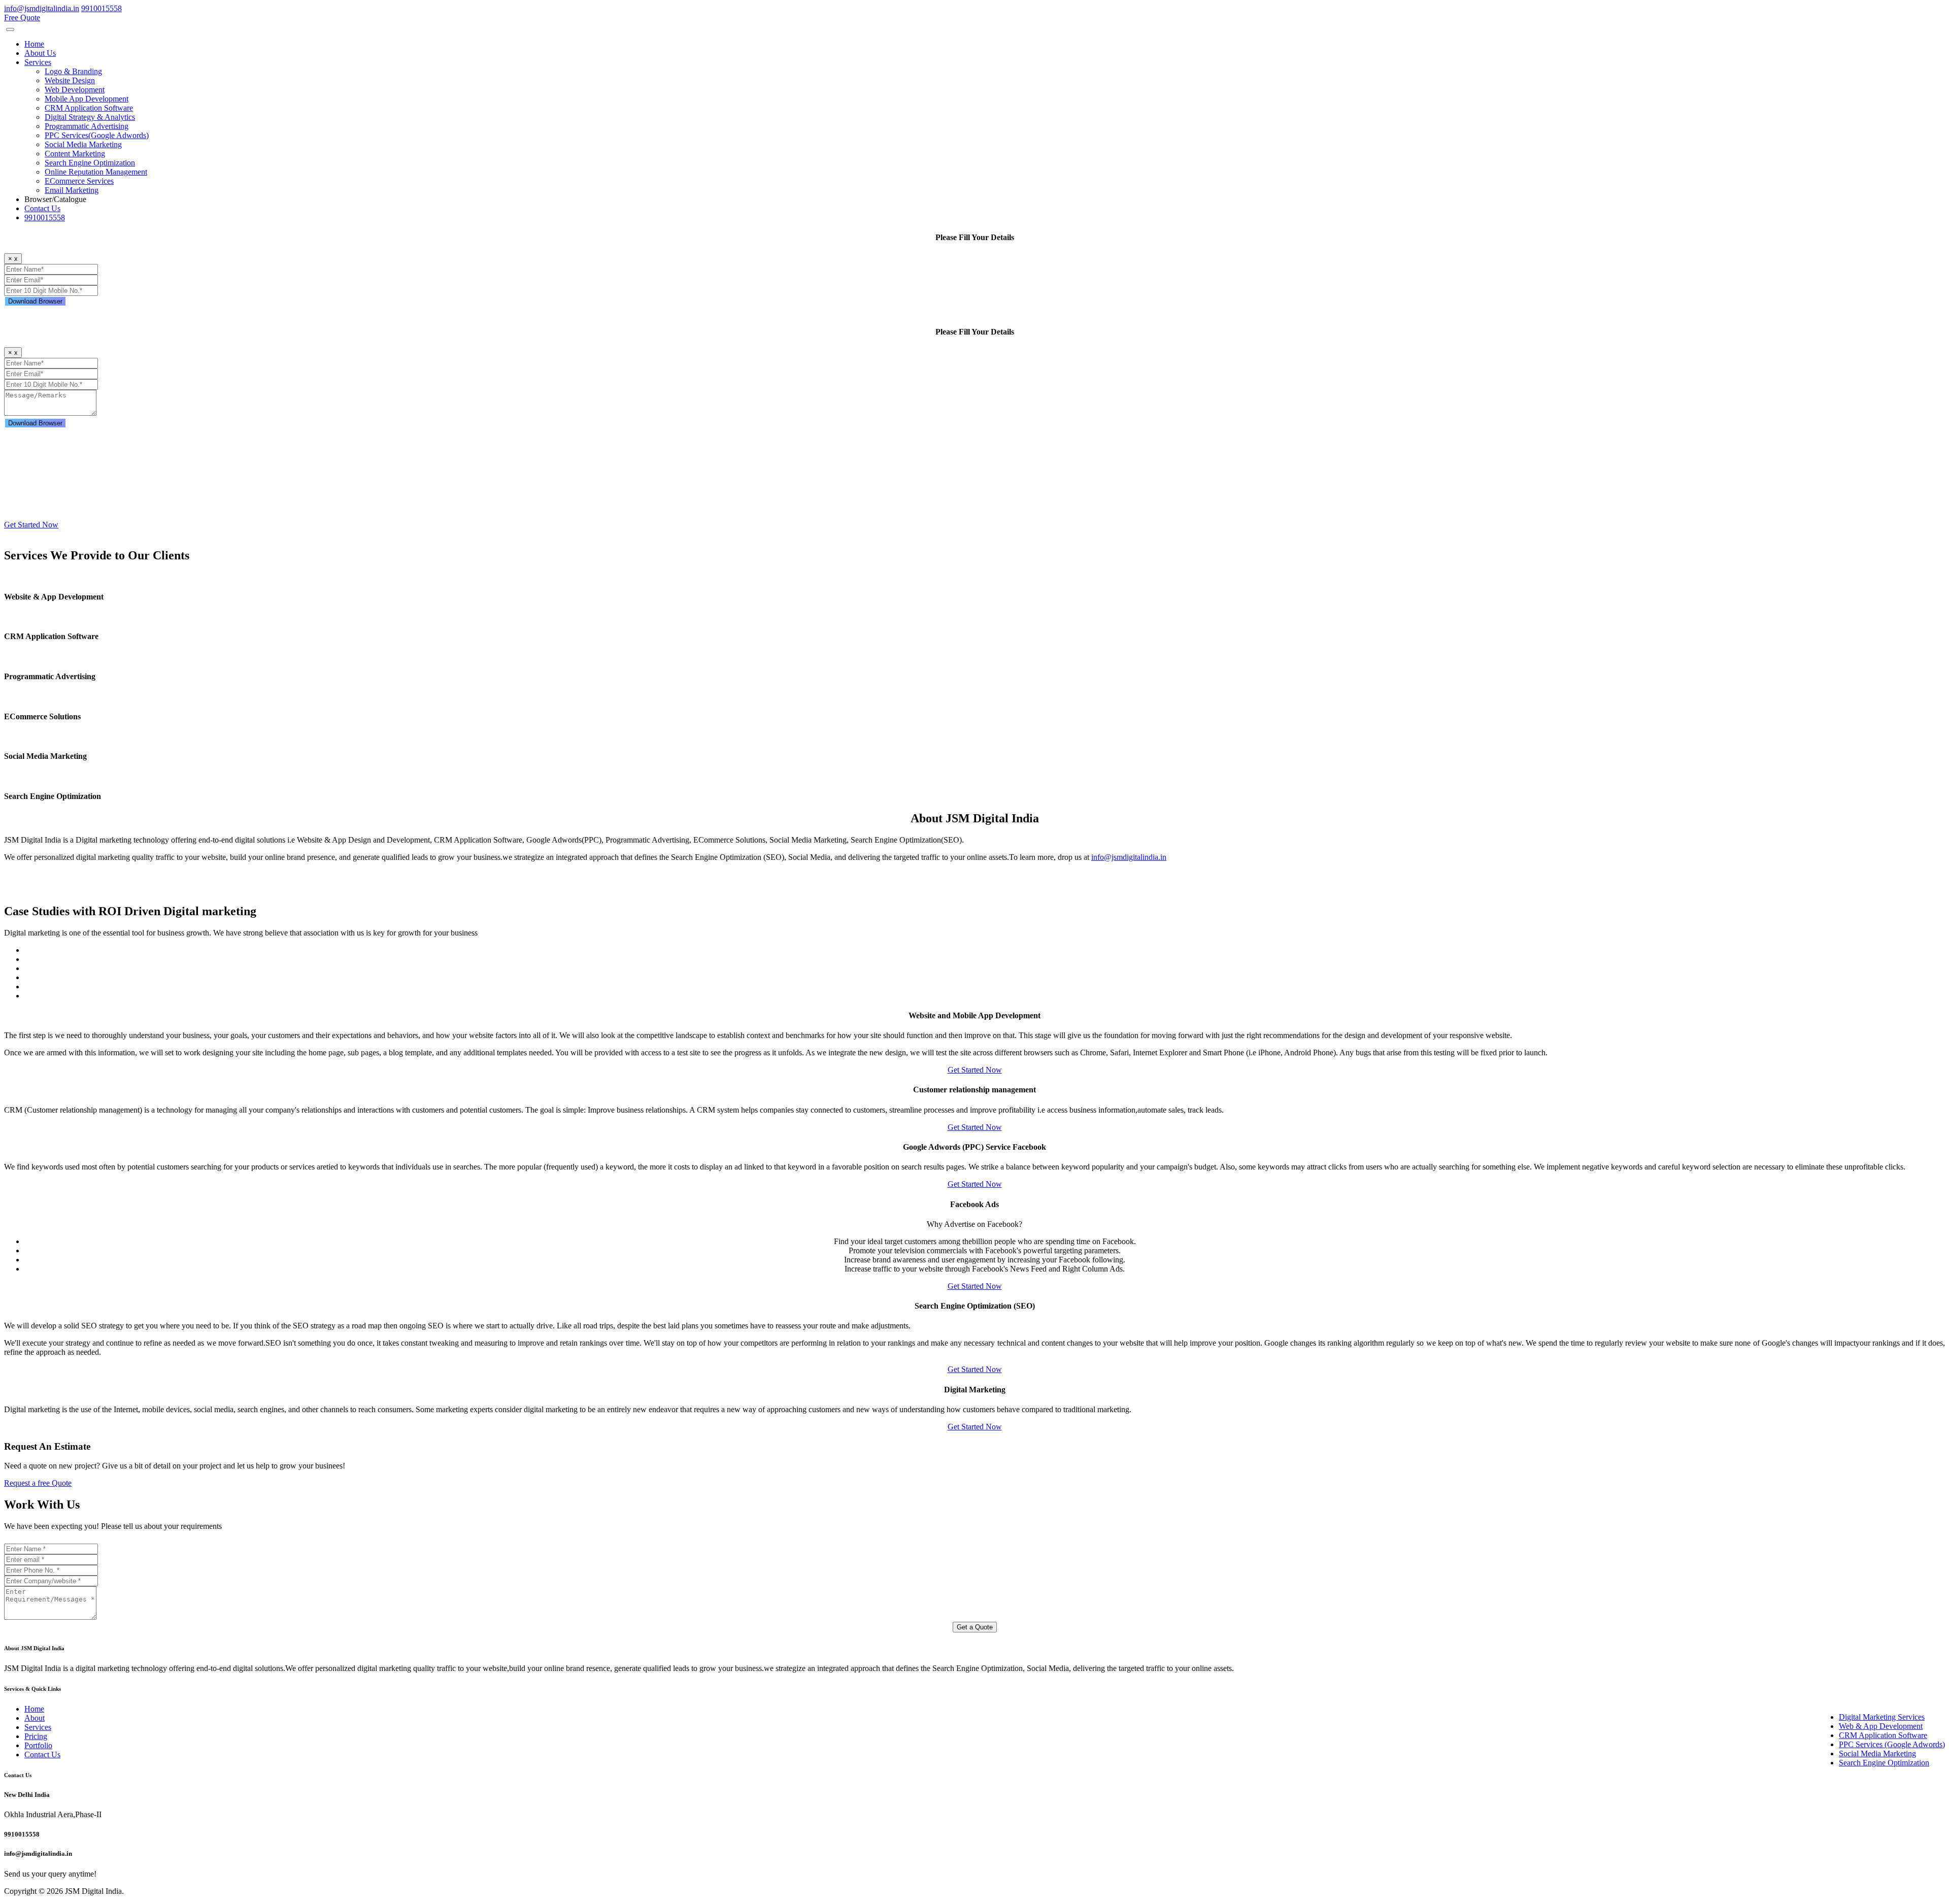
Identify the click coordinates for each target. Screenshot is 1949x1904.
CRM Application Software (89, 108)
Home (34, 44)
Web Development (75, 90)
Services (38, 1727)
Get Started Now (31, 525)
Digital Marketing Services (1882, 1717)
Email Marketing (72, 190)
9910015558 (45, 218)
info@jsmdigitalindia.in (1129, 857)
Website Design (70, 80)
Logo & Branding (73, 71)
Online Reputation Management (96, 172)
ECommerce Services (79, 181)
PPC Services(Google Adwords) (97, 135)
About (35, 1718)
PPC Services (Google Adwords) (1892, 1744)
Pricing (36, 1736)
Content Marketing (75, 154)
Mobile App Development (87, 99)
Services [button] (38, 62)
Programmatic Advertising (87, 126)
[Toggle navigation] (10, 29)
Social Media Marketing (83, 144)
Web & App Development (1881, 1726)
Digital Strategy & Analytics (90, 117)
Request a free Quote (38, 1483)
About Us (40, 53)
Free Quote (22, 18)
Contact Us (42, 208)
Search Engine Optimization (90, 163)
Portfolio (38, 1745)
